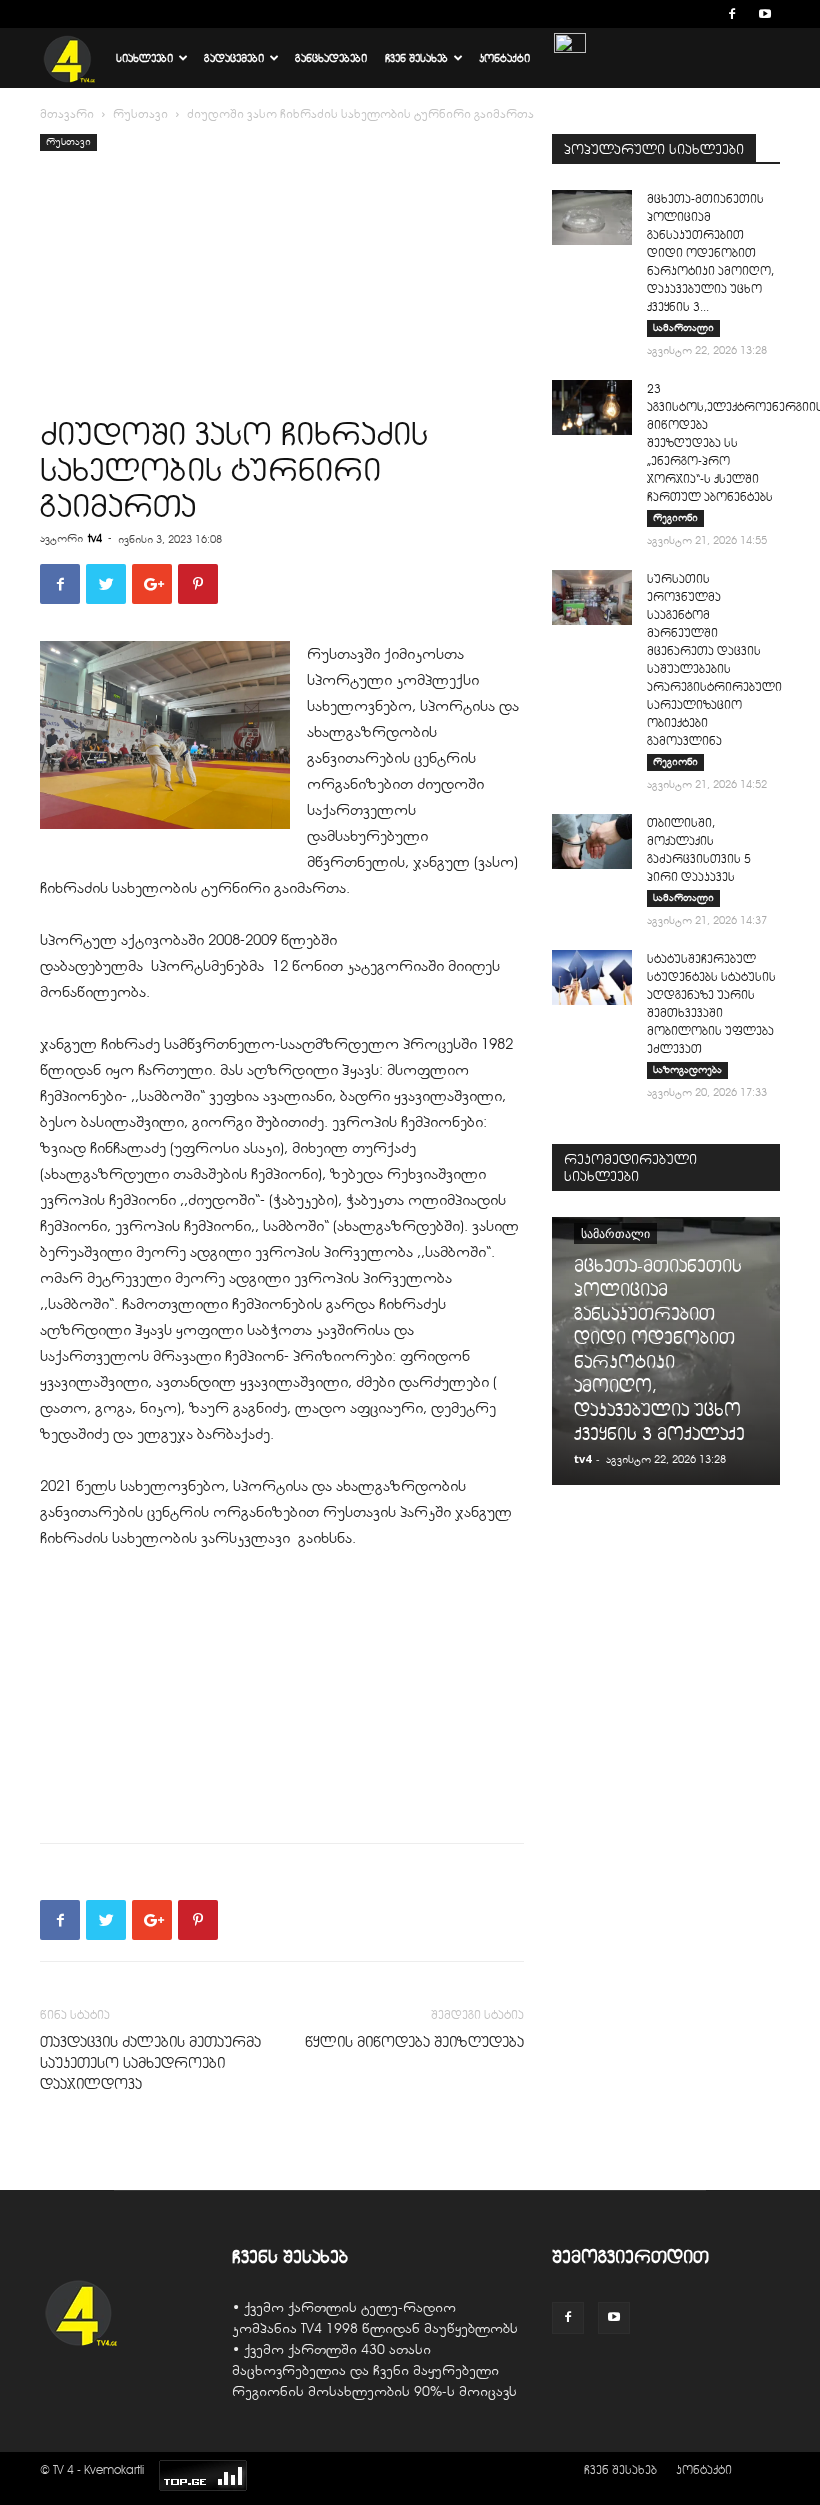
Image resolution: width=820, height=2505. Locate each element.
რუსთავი (140, 114)
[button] (702, 13)
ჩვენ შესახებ (416, 58)
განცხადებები (331, 58)
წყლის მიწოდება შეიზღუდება (414, 2042)
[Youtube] (765, 14)
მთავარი (67, 114)
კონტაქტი (504, 58)
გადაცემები (234, 58)
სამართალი (683, 327)
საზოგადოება (687, 1069)
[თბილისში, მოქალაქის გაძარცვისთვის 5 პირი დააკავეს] (592, 841)
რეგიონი (675, 517)
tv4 (95, 538)
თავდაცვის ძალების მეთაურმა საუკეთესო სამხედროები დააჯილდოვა (150, 2063)
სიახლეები (144, 58)
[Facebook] (732, 14)
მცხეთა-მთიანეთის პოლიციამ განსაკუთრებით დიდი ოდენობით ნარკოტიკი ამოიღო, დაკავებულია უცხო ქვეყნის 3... (710, 252)
